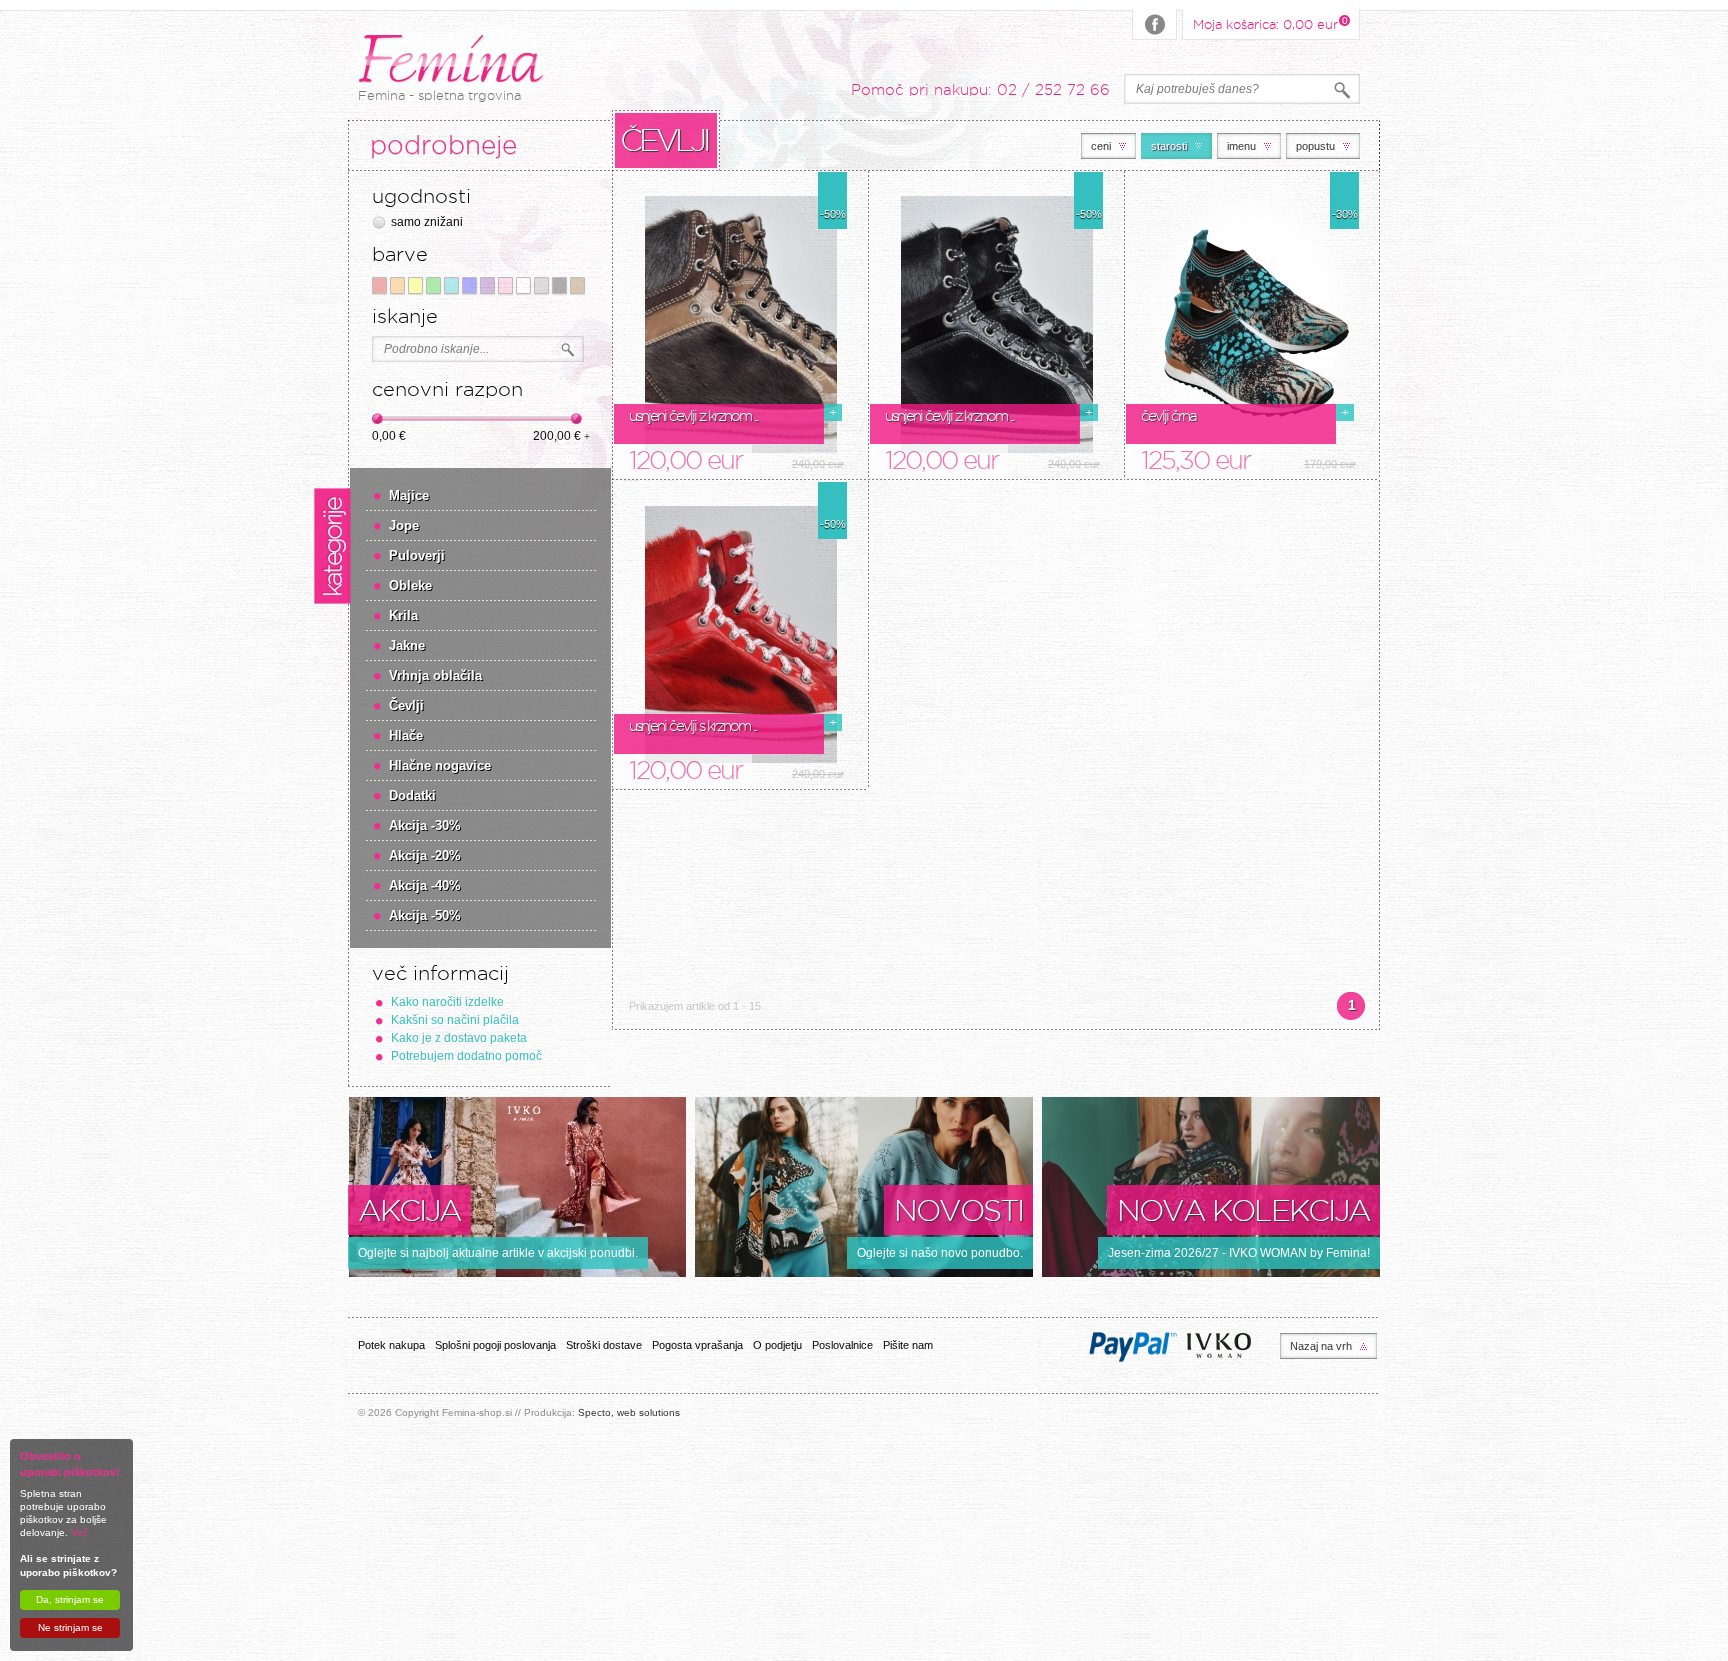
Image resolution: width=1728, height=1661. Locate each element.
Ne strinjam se (70, 1627)
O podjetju (777, 1345)
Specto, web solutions (629, 1412)
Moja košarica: (1265, 23)
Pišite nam (908, 1345)
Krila (403, 615)
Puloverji (417, 555)
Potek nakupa (391, 1345)
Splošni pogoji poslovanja (495, 1345)
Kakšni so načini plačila (455, 1020)
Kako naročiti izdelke (447, 1002)
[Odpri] (741, 325)
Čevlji (406, 705)
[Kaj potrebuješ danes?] (1342, 90)
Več (79, 1532)
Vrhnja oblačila (435, 675)
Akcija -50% (425, 915)
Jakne (407, 645)
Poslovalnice (842, 1345)
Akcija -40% (425, 885)
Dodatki (412, 795)
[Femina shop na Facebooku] (1155, 24)
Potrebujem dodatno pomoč (466, 1056)
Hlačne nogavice (440, 765)
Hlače (406, 735)
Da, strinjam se (70, 1599)
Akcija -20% (425, 855)
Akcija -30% (425, 825)
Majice (409, 495)
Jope (404, 525)
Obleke (410, 585)
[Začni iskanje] (567, 350)
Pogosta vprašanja (697, 1345)
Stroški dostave (604, 1345)
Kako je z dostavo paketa (459, 1038)
